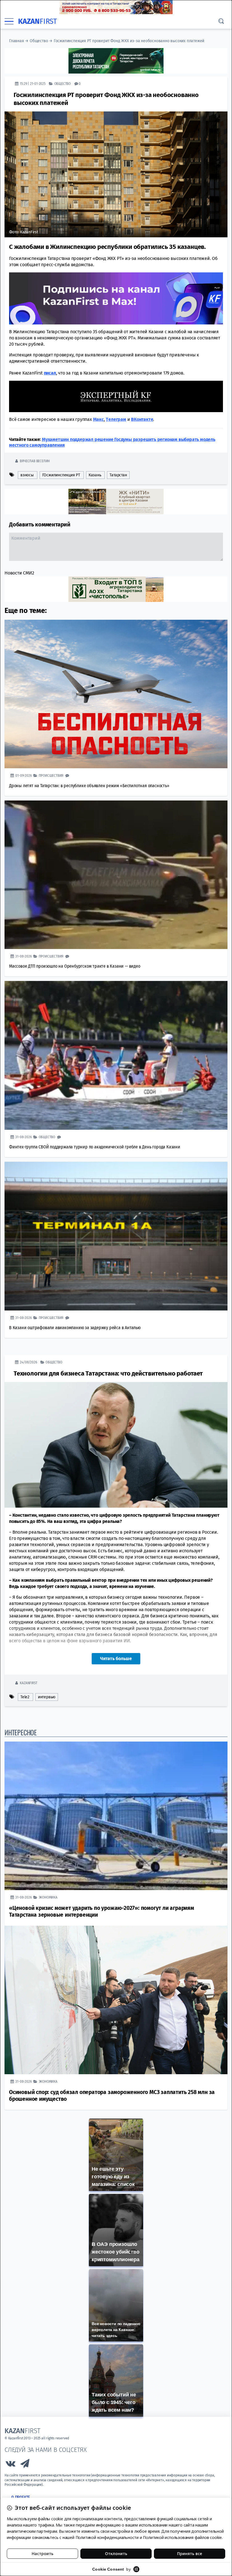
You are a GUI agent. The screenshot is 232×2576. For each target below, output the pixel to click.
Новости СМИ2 (19, 573)
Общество (39, 41)
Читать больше (116, 1659)
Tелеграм (116, 419)
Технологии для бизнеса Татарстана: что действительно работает (108, 1373)
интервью (47, 1697)
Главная (17, 41)
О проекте (21, 2497)
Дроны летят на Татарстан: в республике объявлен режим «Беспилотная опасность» (89, 786)
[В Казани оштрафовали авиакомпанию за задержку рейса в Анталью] (116, 1236)
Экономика (48, 1897)
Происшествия (51, 775)
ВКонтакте (142, 419)
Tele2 (25, 1697)
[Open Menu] (9, 21)
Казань (95, 475)
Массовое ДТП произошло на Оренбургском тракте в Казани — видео (75, 966)
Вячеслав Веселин (35, 461)
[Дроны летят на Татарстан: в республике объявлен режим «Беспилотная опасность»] (116, 694)
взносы (27, 475)
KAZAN (37, 21)
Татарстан (118, 475)
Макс (98, 419)
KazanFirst (28, 1683)
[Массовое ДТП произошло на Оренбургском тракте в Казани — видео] (116, 875)
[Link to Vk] (10, 2465)
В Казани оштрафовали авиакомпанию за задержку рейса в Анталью (75, 1328)
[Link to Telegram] (25, 2465)
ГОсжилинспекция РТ (61, 475)
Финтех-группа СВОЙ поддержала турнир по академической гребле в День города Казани (95, 1147)
